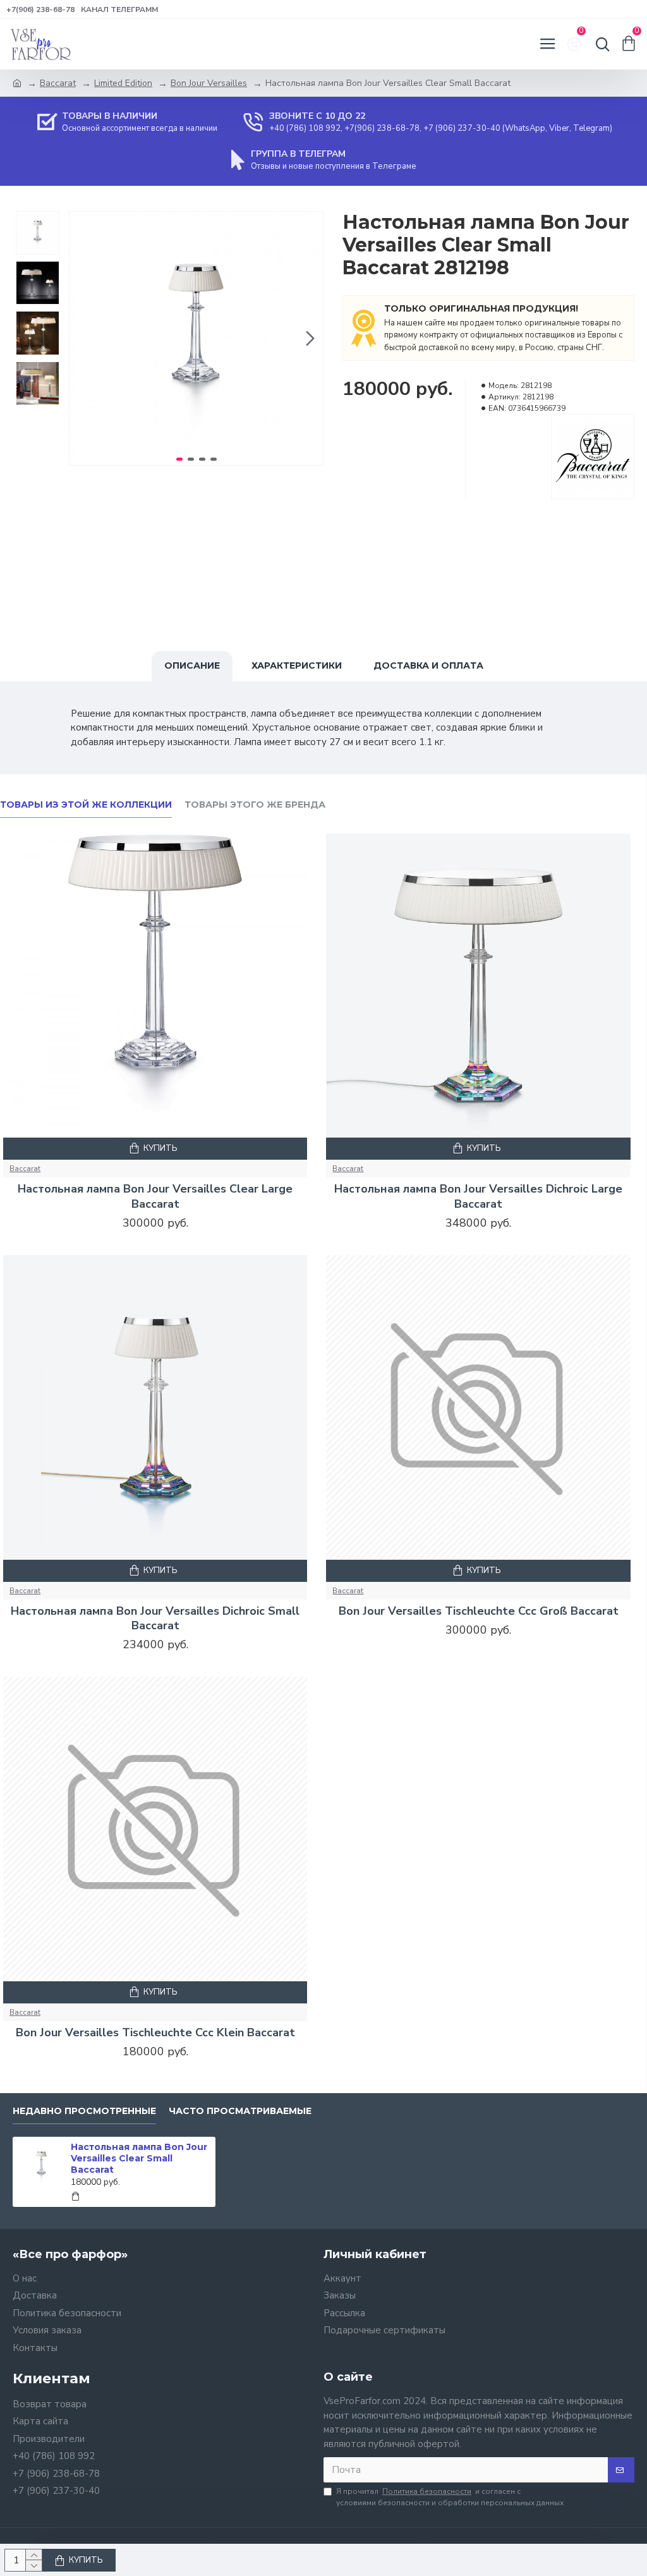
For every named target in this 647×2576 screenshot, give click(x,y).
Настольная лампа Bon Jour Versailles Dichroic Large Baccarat (478, 1196)
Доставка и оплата (428, 665)
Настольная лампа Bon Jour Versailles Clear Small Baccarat (139, 2158)
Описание (192, 665)
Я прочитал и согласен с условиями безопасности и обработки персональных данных (450, 2497)
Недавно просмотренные (84, 2111)
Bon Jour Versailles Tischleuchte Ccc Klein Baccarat (155, 2033)
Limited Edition (123, 83)
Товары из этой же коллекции (86, 805)
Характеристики (297, 665)
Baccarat (58, 83)
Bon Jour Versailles (209, 83)
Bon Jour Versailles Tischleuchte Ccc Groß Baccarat (479, 1611)
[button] (82, 338)
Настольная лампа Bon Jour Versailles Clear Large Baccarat (155, 1196)
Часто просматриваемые (240, 2111)
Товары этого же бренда (255, 805)
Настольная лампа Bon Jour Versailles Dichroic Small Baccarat (155, 1619)
